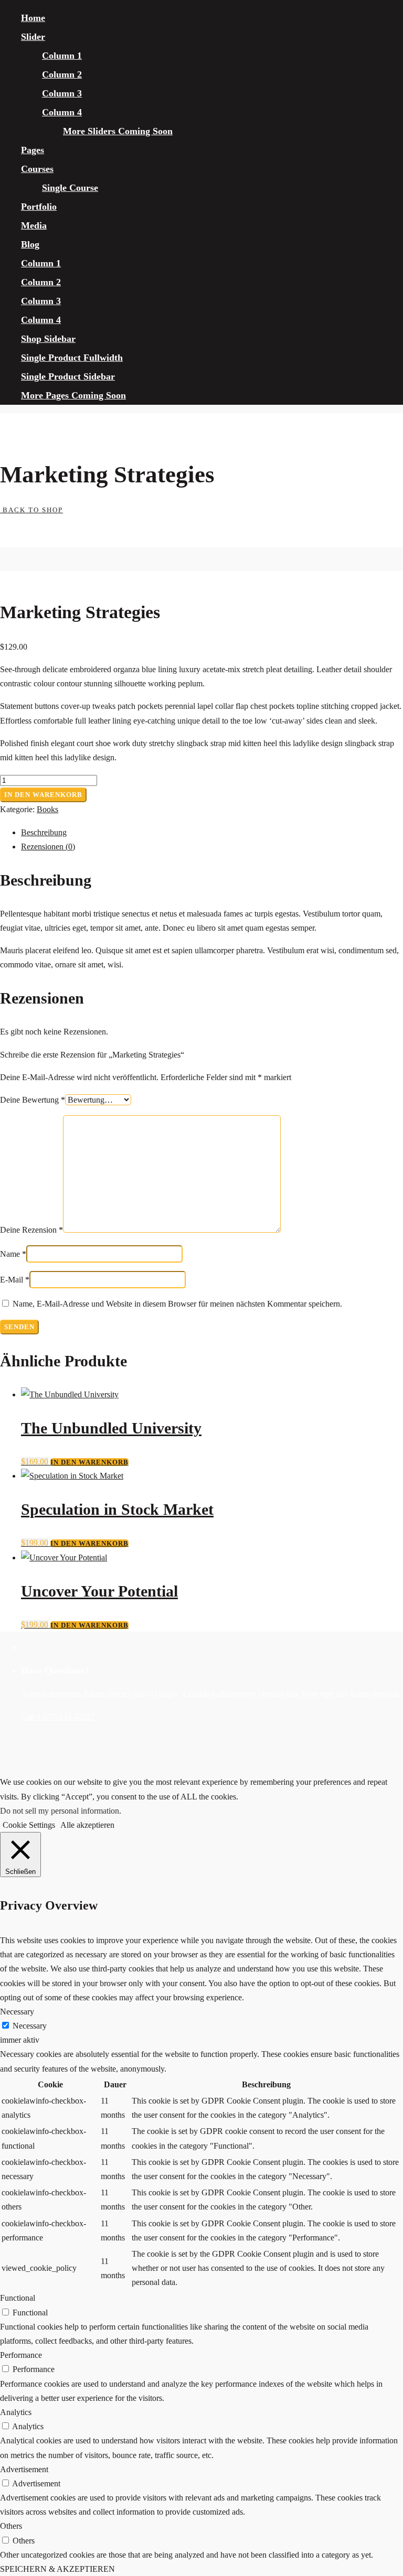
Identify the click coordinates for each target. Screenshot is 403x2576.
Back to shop (31, 510)
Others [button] (11, 2526)
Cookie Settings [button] (29, 1825)
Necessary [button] (17, 2012)
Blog (30, 244)
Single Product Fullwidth (72, 358)
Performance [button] (21, 2355)
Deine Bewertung (33, 1100)
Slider (33, 37)
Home (33, 18)
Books (47, 809)
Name (13, 1254)
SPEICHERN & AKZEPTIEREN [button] (57, 2569)
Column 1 (62, 56)
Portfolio (39, 207)
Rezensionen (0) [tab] (48, 847)
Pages (33, 150)
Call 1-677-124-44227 (58, 1717)
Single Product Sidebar (68, 376)
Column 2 (62, 74)
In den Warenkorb (43, 795)
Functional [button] (18, 2298)
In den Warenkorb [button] (89, 1462)
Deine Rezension (31, 1230)
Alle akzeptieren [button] (87, 1825)
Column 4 (62, 112)
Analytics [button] (16, 2412)
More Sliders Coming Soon (118, 131)
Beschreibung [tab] (44, 832)
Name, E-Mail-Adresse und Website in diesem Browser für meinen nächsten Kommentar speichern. (177, 1304)
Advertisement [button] (24, 2469)
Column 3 (62, 93)
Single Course (70, 188)
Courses (37, 169)
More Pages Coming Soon (73, 395)
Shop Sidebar (48, 339)
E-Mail (15, 1280)
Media (34, 225)
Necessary (30, 2026)
